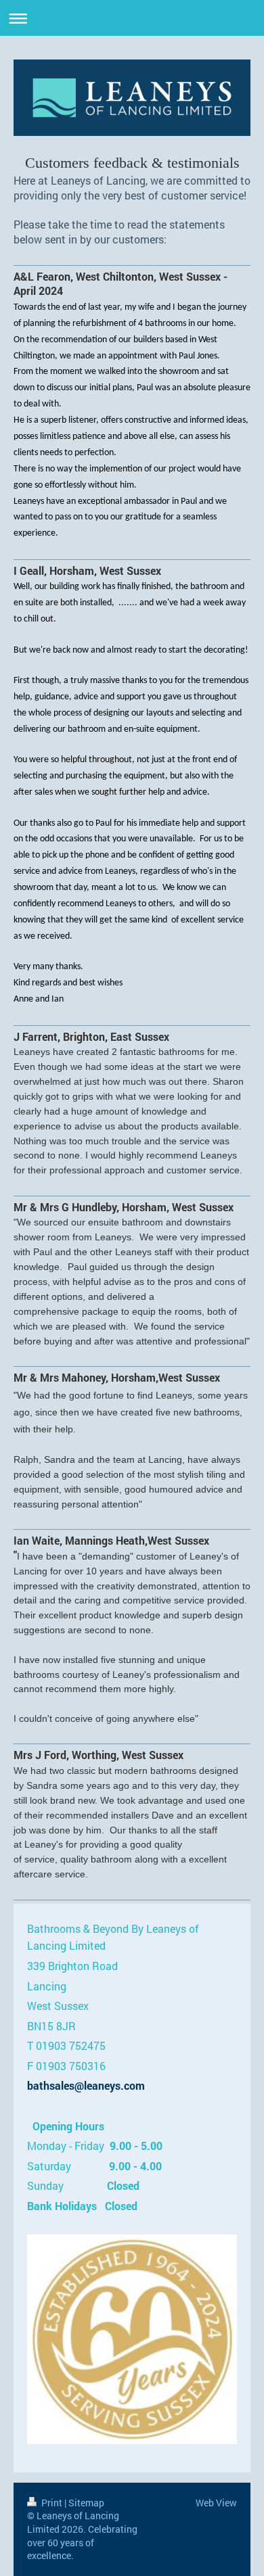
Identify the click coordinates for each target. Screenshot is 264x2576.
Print (52, 2503)
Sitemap (86, 2503)
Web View (216, 2503)
